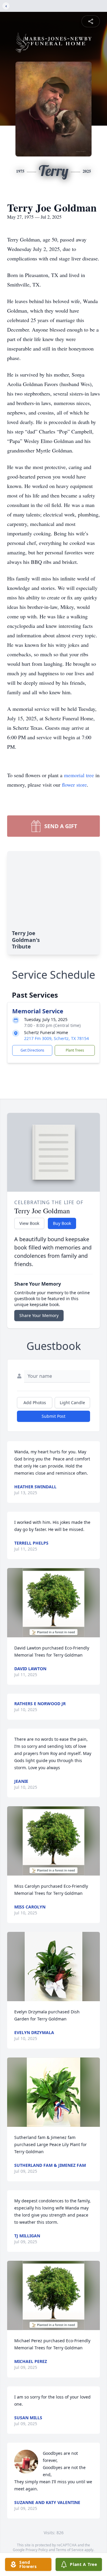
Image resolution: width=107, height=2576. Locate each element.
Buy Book (62, 1223)
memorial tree (79, 775)
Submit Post (53, 1416)
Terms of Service (70, 2550)
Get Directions (32, 1050)
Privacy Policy (37, 2550)
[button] (54, 1603)
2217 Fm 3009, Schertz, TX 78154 (56, 1038)
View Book (29, 1223)
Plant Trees (75, 1050)
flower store (74, 785)
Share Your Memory (39, 1315)
